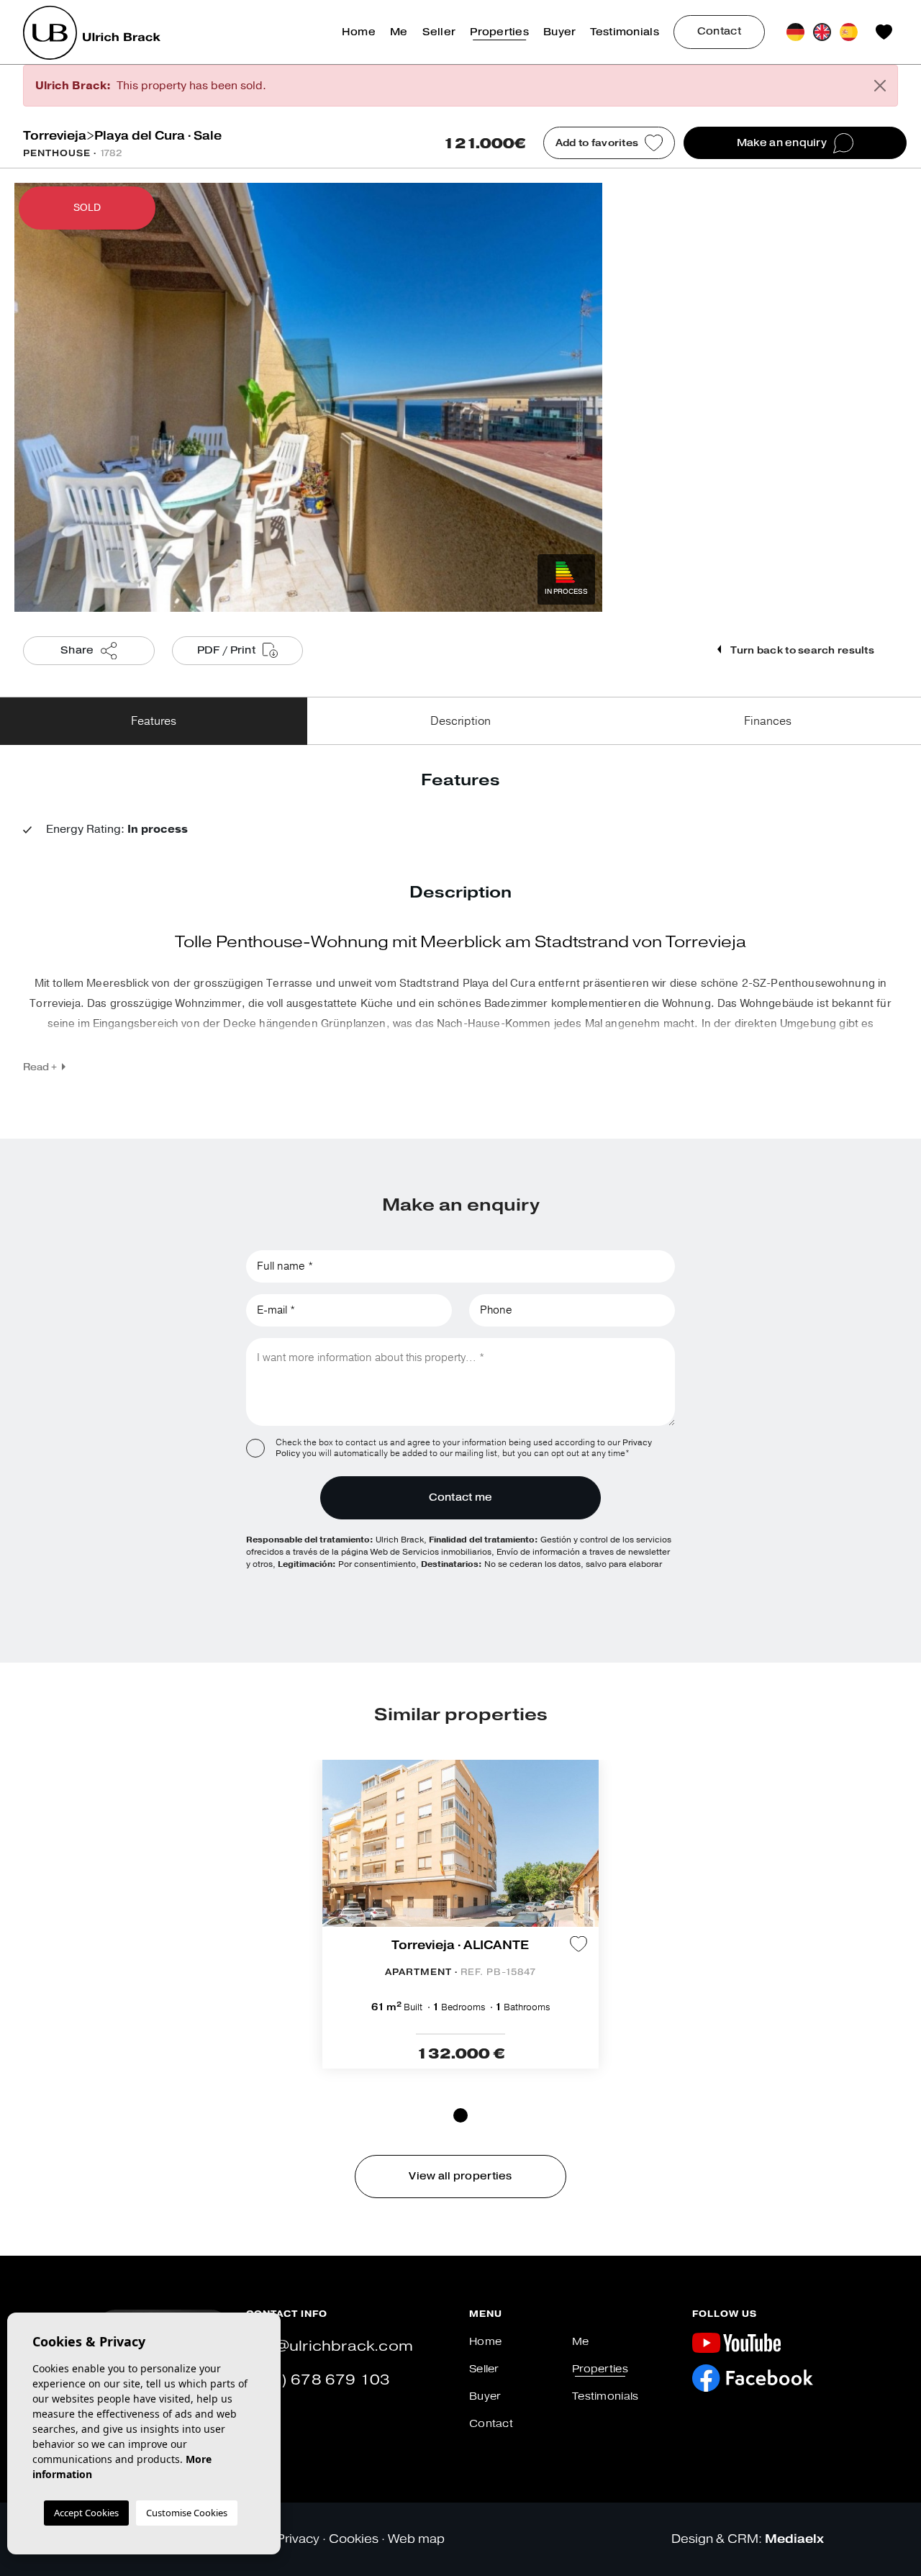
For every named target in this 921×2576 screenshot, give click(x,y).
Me (399, 32)
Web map (416, 2539)
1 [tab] (460, 2115)
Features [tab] (154, 721)
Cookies (354, 2539)
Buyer (559, 32)
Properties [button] (499, 32)
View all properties (460, 2176)
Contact (719, 31)
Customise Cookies (187, 2513)
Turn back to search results (801, 650)
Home (359, 32)
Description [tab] (460, 721)
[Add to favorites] (579, 1944)
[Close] (880, 86)
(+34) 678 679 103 (318, 2380)
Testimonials (624, 32)
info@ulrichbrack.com (330, 2346)
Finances (768, 721)
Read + (40, 1067)
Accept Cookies (86, 2513)
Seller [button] (439, 32)
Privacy (298, 2539)
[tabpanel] (460, 1914)
